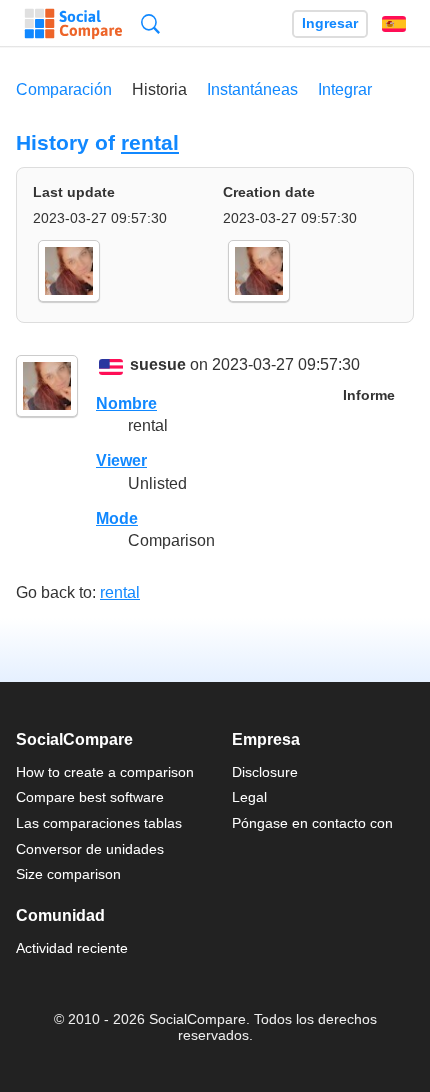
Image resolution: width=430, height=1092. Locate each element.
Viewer (121, 460)
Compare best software (90, 797)
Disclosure (265, 772)
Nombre (126, 403)
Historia (159, 89)
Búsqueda (150, 23)
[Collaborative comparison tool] (73, 24)
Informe (369, 395)
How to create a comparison (105, 772)
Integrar (345, 89)
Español (394, 24)
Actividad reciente (72, 948)
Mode (117, 518)
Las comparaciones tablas (99, 823)
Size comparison (68, 874)
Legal (249, 797)
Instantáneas (252, 89)
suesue (158, 365)
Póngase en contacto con (312, 823)
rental (150, 142)
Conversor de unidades (90, 849)
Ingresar (330, 23)
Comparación (64, 89)
